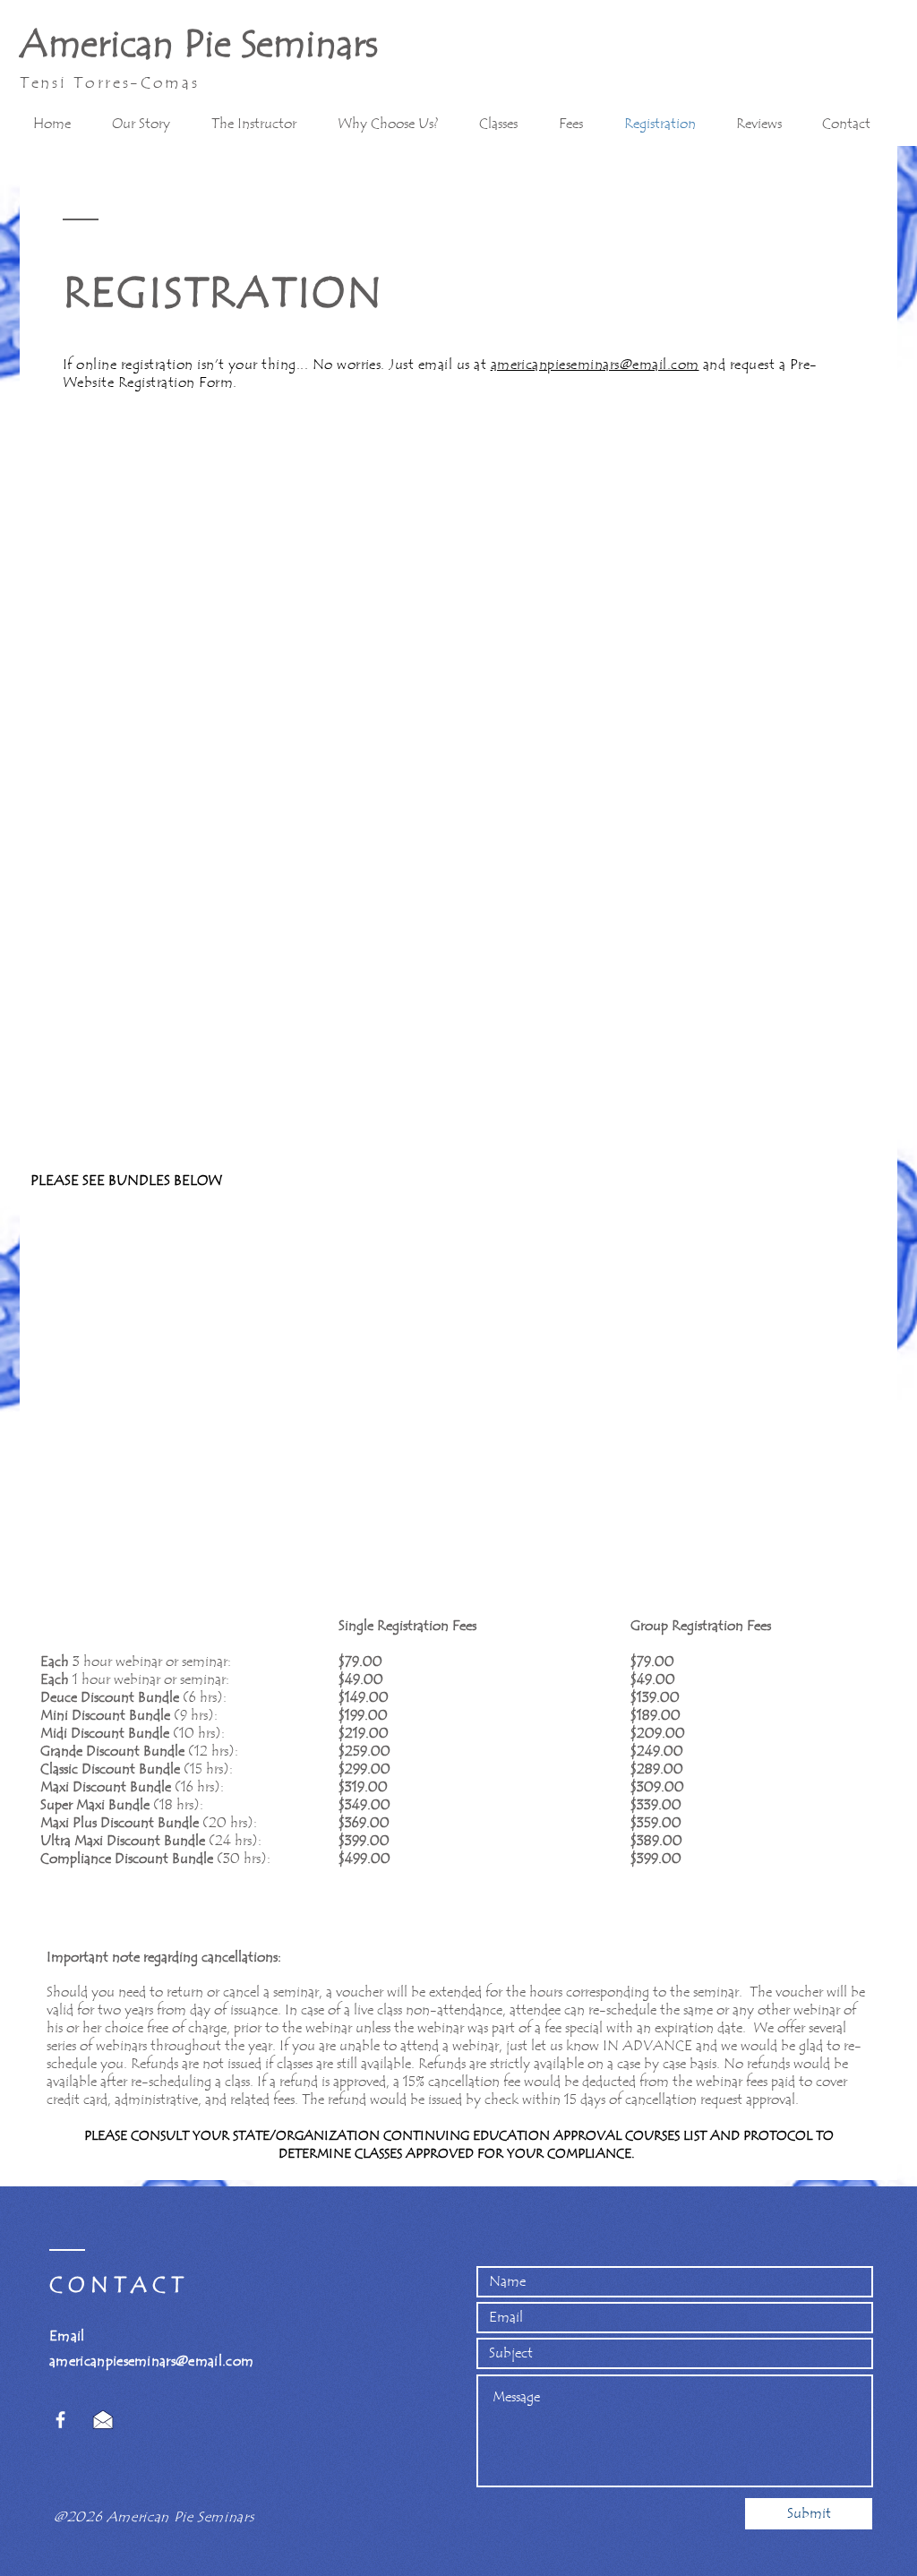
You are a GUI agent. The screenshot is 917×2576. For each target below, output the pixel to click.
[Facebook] (60, 2420)
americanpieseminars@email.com (595, 365)
